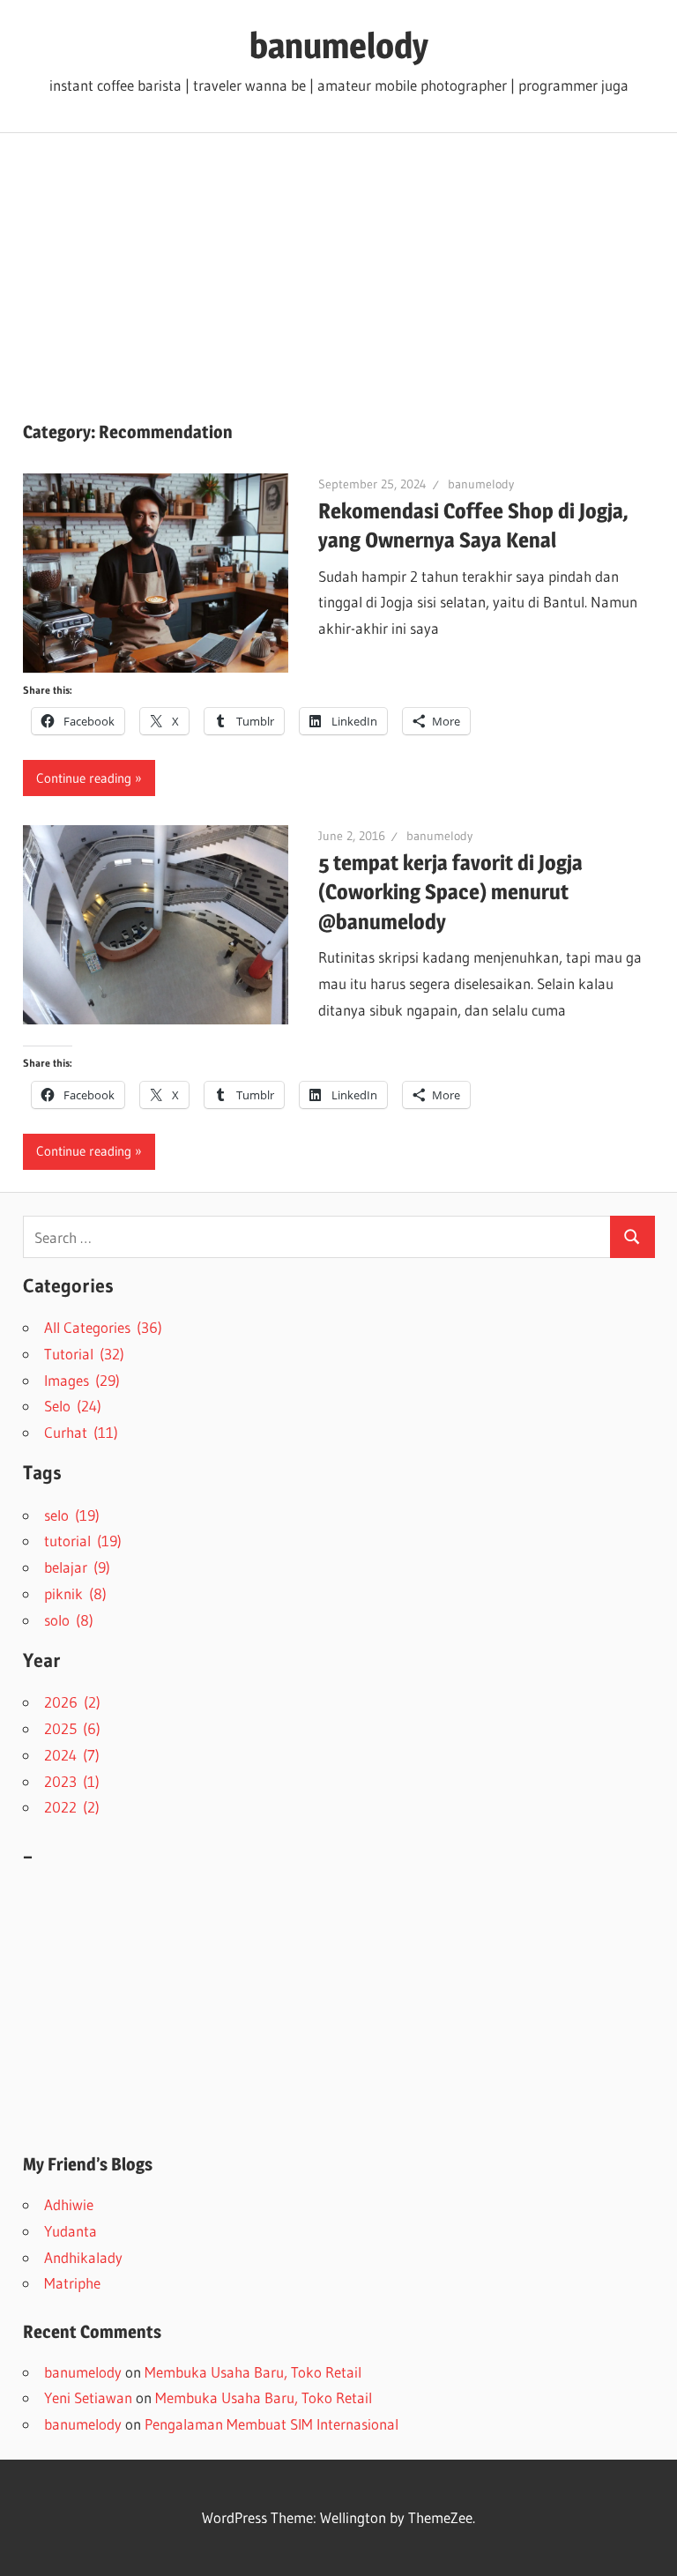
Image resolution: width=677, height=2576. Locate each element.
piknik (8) (75, 1593)
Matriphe (72, 2283)
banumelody (339, 45)
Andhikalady (83, 2257)
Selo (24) (73, 1406)
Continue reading (84, 778)
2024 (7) (72, 1755)
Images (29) (82, 1380)
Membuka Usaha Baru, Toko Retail (253, 2372)
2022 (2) (72, 1807)
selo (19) (72, 1515)
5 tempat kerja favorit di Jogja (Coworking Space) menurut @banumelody (450, 893)
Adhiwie (69, 2204)
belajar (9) (77, 1567)
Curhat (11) (81, 1432)
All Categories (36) (103, 1327)
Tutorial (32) (84, 1354)
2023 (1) (72, 1781)
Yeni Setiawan (88, 2397)
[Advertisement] (338, 265)
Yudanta (71, 2231)
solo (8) (69, 1620)
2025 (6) (72, 1728)
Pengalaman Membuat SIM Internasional (272, 2424)
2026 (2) (72, 1702)
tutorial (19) (83, 1541)
